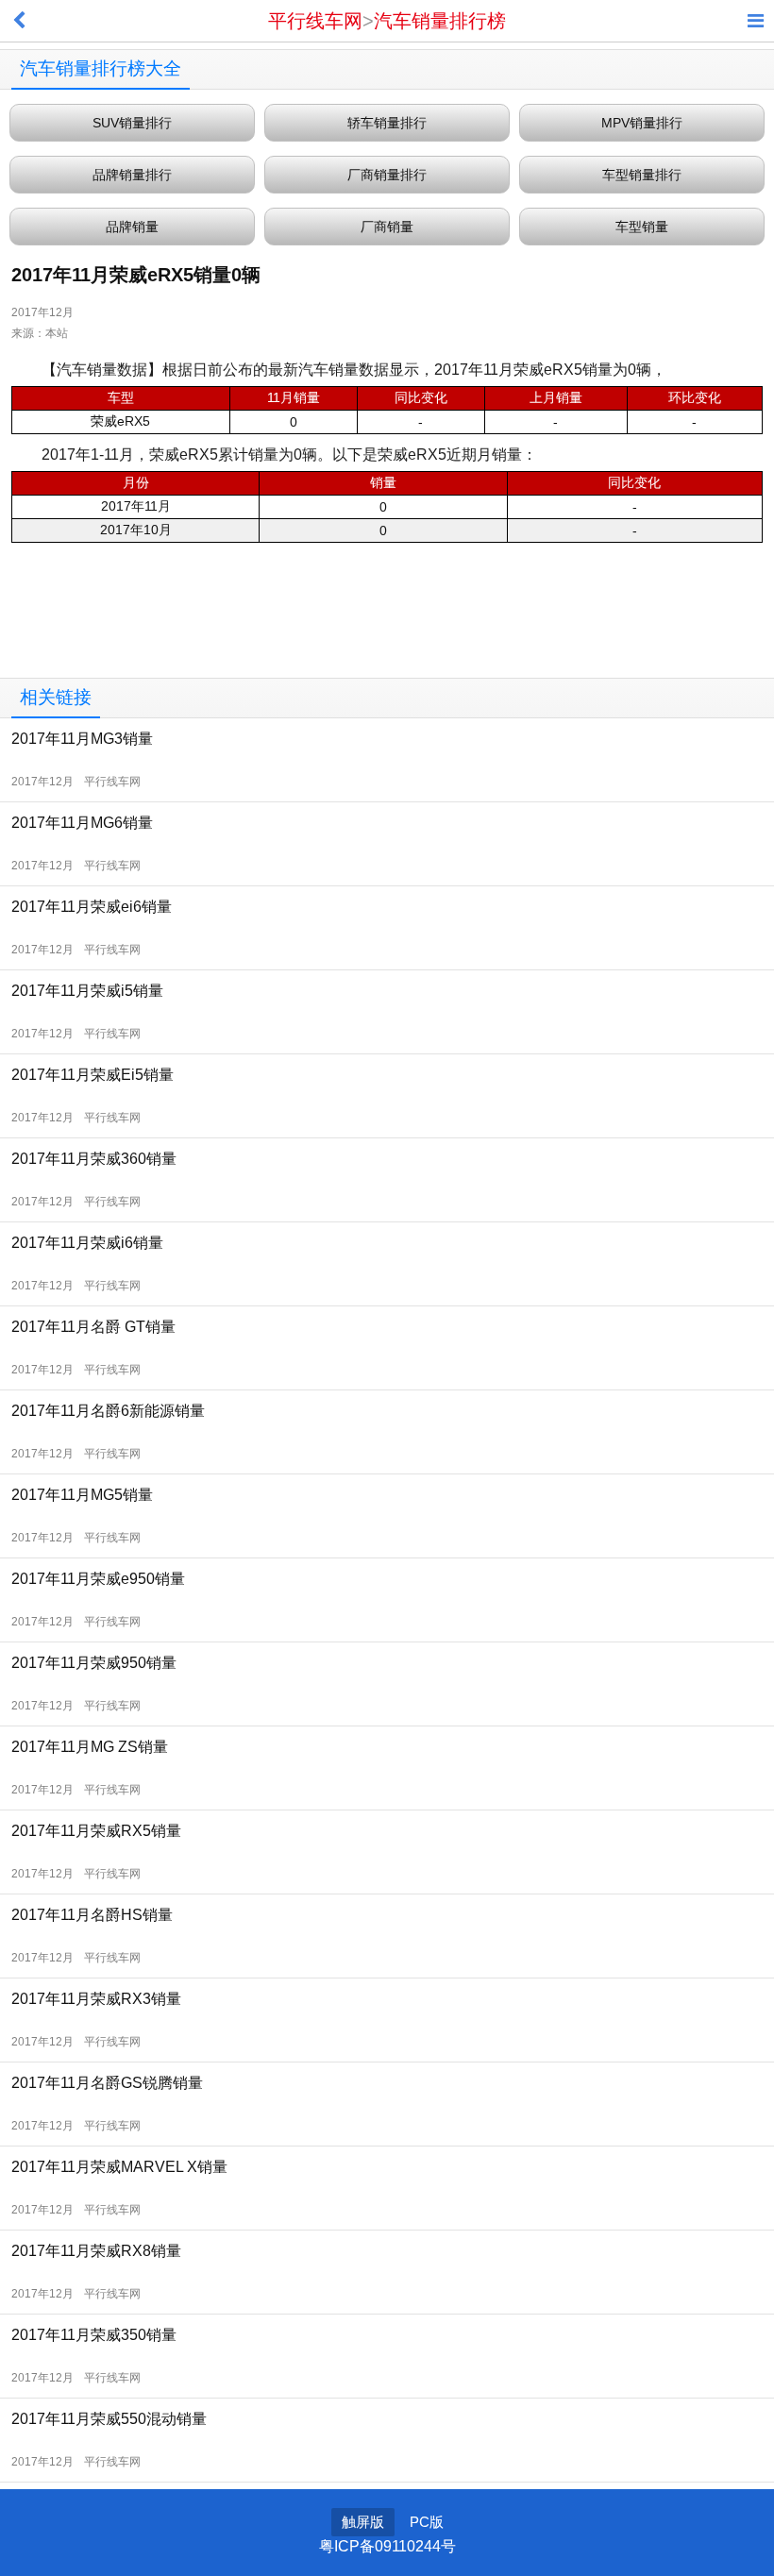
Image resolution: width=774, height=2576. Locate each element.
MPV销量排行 (642, 123)
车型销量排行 (642, 175)
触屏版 (363, 2522)
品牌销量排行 (132, 175)
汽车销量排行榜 (440, 21)
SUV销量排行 (132, 123)
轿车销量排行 (387, 123)
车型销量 (642, 227)
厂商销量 (387, 227)
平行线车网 (315, 21)
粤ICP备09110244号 (387, 2546)
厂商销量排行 (387, 175)
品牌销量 (132, 227)
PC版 (427, 2522)
